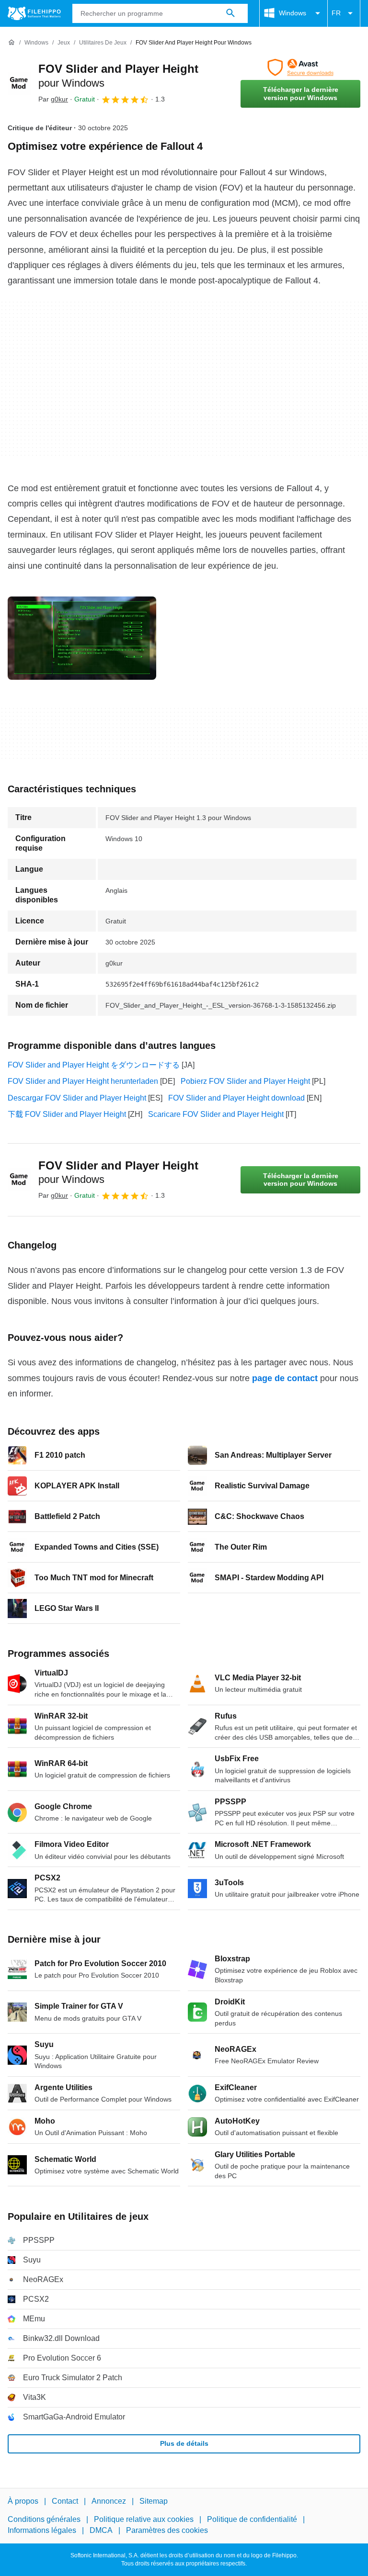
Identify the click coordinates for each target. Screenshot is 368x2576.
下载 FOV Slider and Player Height (67, 1114)
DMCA (101, 2530)
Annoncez (109, 2501)
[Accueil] (11, 43)
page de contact (285, 1378)
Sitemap (154, 2501)
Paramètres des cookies (167, 2530)
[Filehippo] (34, 13)
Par (53, 99)
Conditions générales (44, 2519)
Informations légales (42, 2530)
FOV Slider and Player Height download (236, 1098)
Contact (65, 2501)
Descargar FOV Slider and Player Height (77, 1098)
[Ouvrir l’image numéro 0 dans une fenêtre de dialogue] (82, 638)
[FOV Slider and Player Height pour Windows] (19, 83)
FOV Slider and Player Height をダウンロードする (94, 1065)
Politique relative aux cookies (144, 2519)
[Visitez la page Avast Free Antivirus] (300, 67)
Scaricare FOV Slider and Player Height (216, 1114)
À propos (23, 2501)
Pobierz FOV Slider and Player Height (245, 1081)
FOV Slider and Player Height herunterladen (83, 1081)
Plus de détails (184, 2443)
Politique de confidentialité (252, 2519)
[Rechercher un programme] (230, 13)
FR (336, 13)
